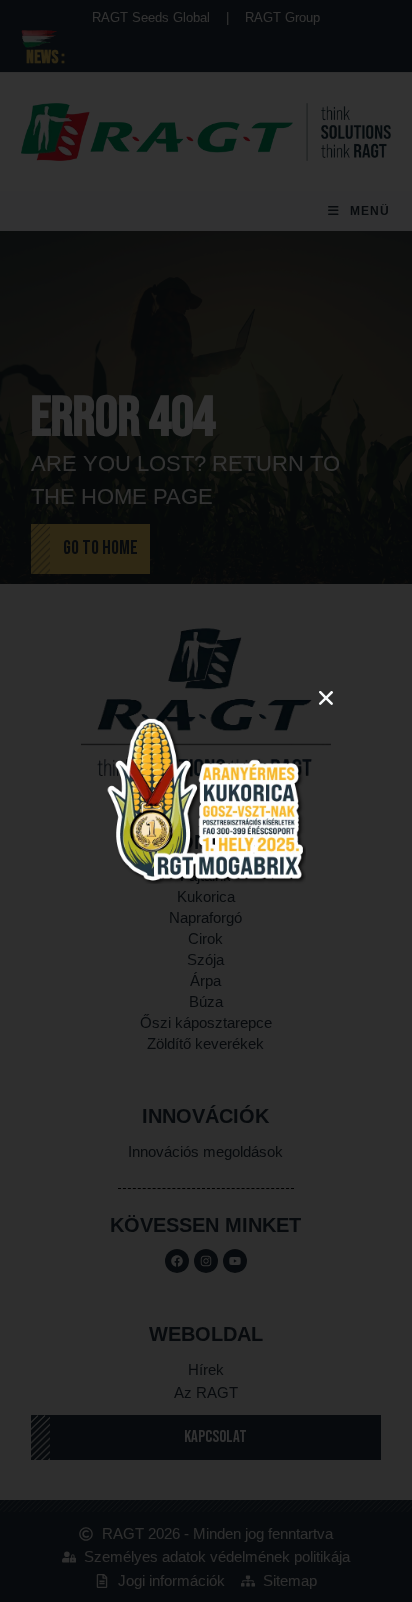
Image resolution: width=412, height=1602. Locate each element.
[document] (206, 801)
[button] (326, 698)
